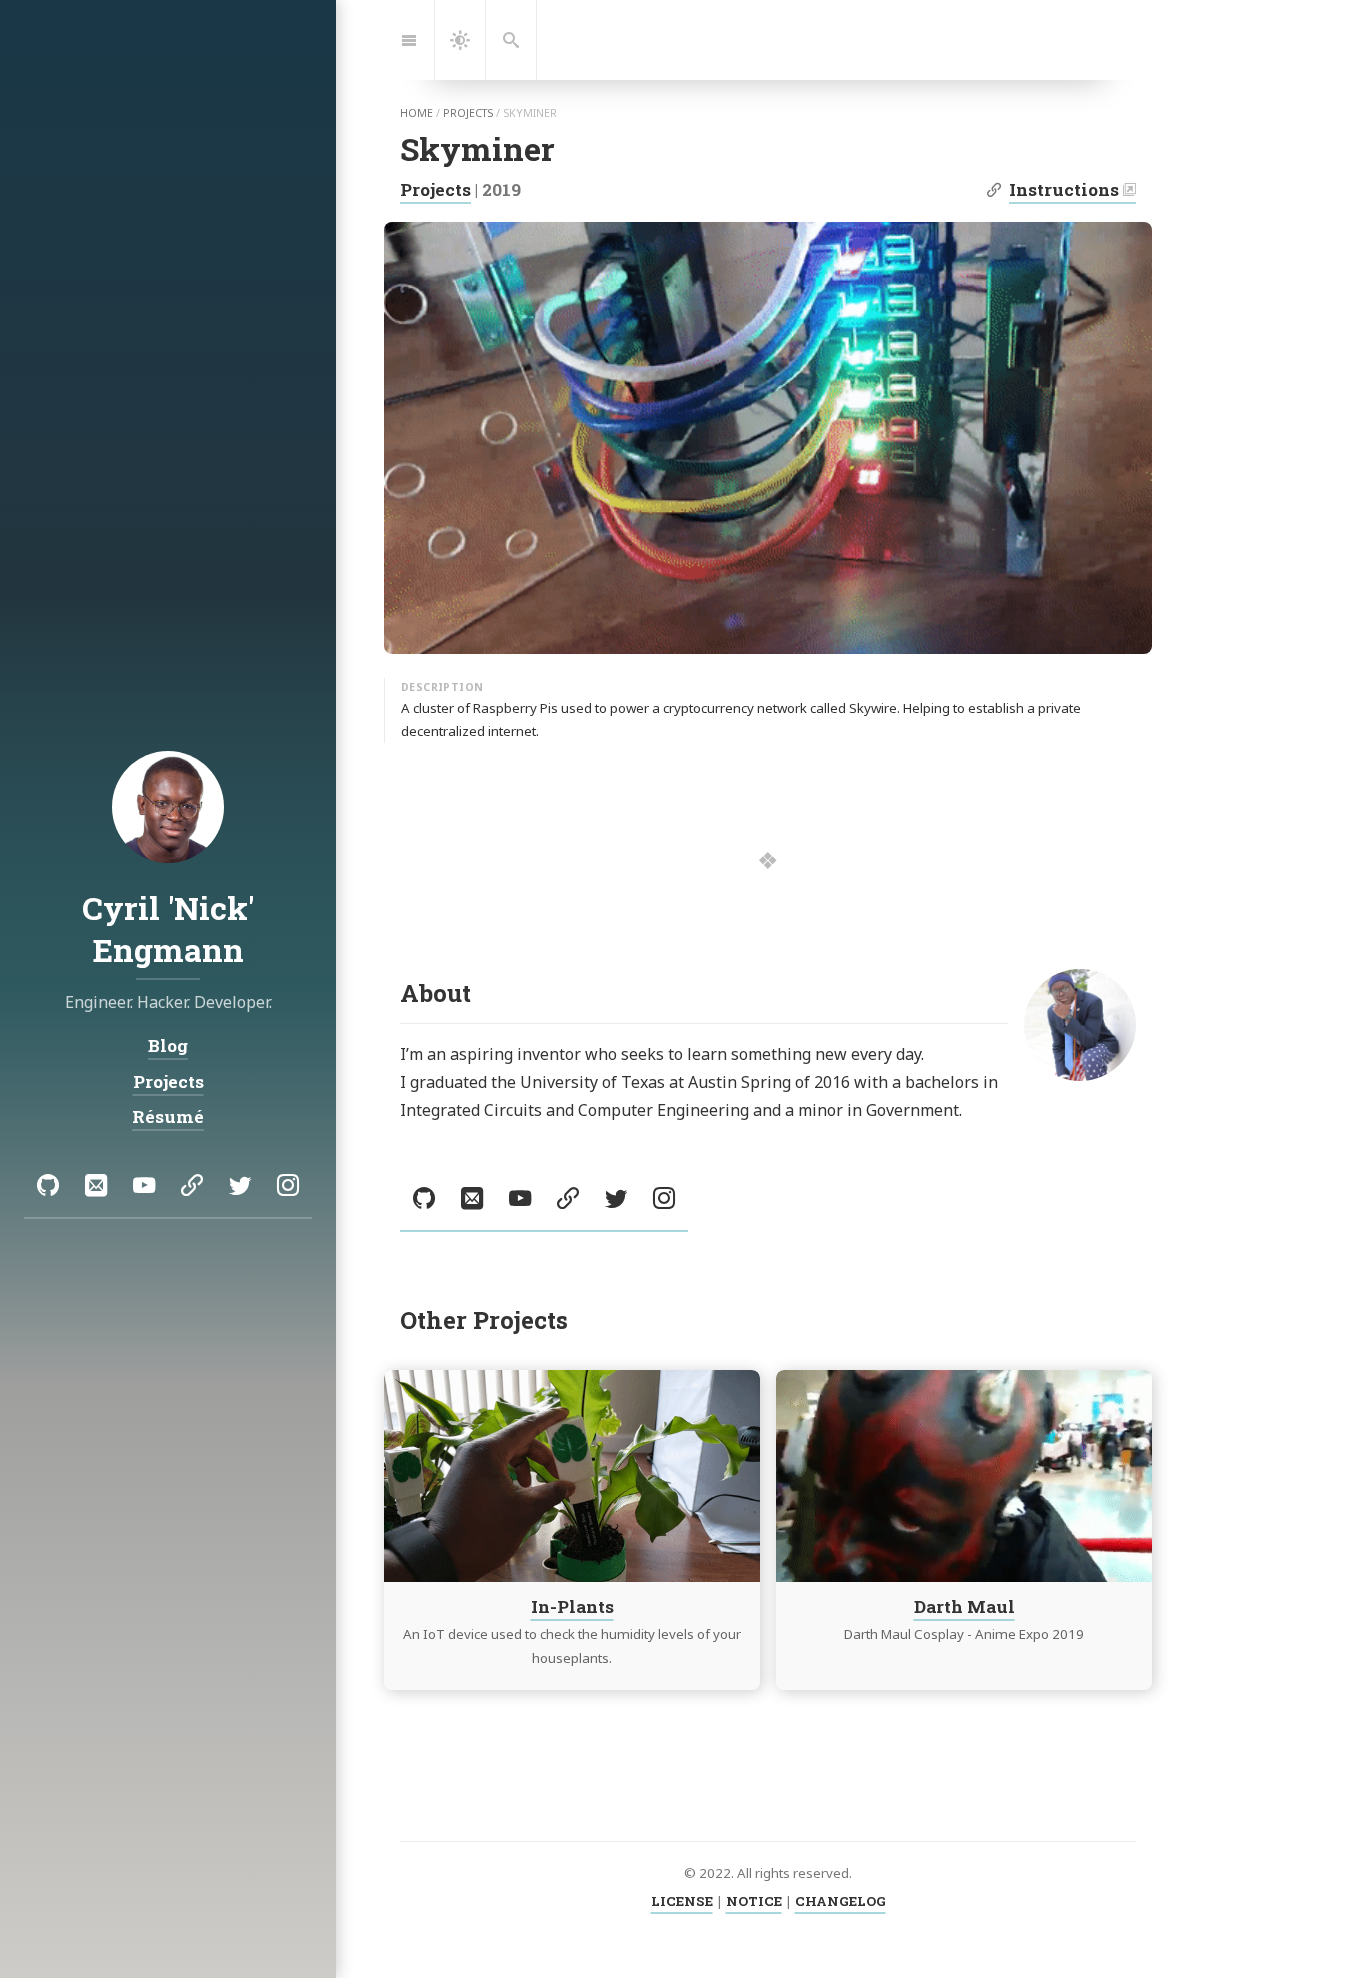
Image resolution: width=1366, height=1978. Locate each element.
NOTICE (754, 1901)
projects (468, 113)
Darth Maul (964, 1605)
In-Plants (572, 1605)
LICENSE (682, 1901)
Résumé (168, 1116)
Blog (168, 1045)
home (416, 113)
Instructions (1064, 189)
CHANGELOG (840, 1901)
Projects (435, 189)
